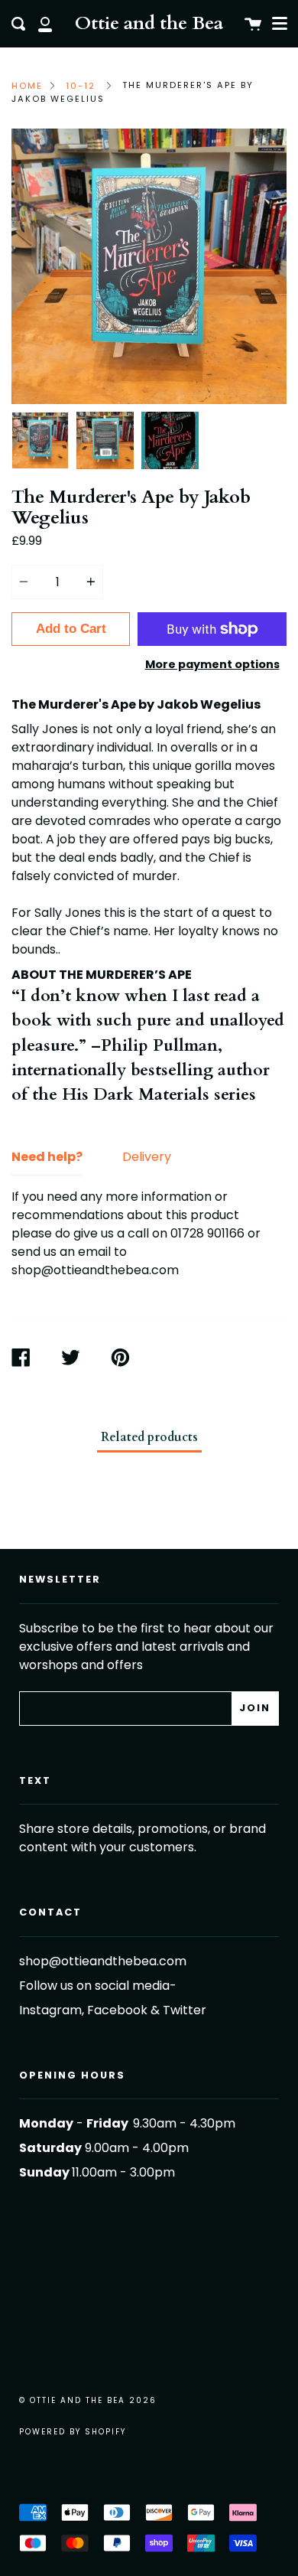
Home (27, 86)
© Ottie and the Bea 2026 (88, 2400)
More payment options (212, 664)
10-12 (81, 86)
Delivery (147, 1157)
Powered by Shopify (73, 2432)
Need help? (47, 1157)
